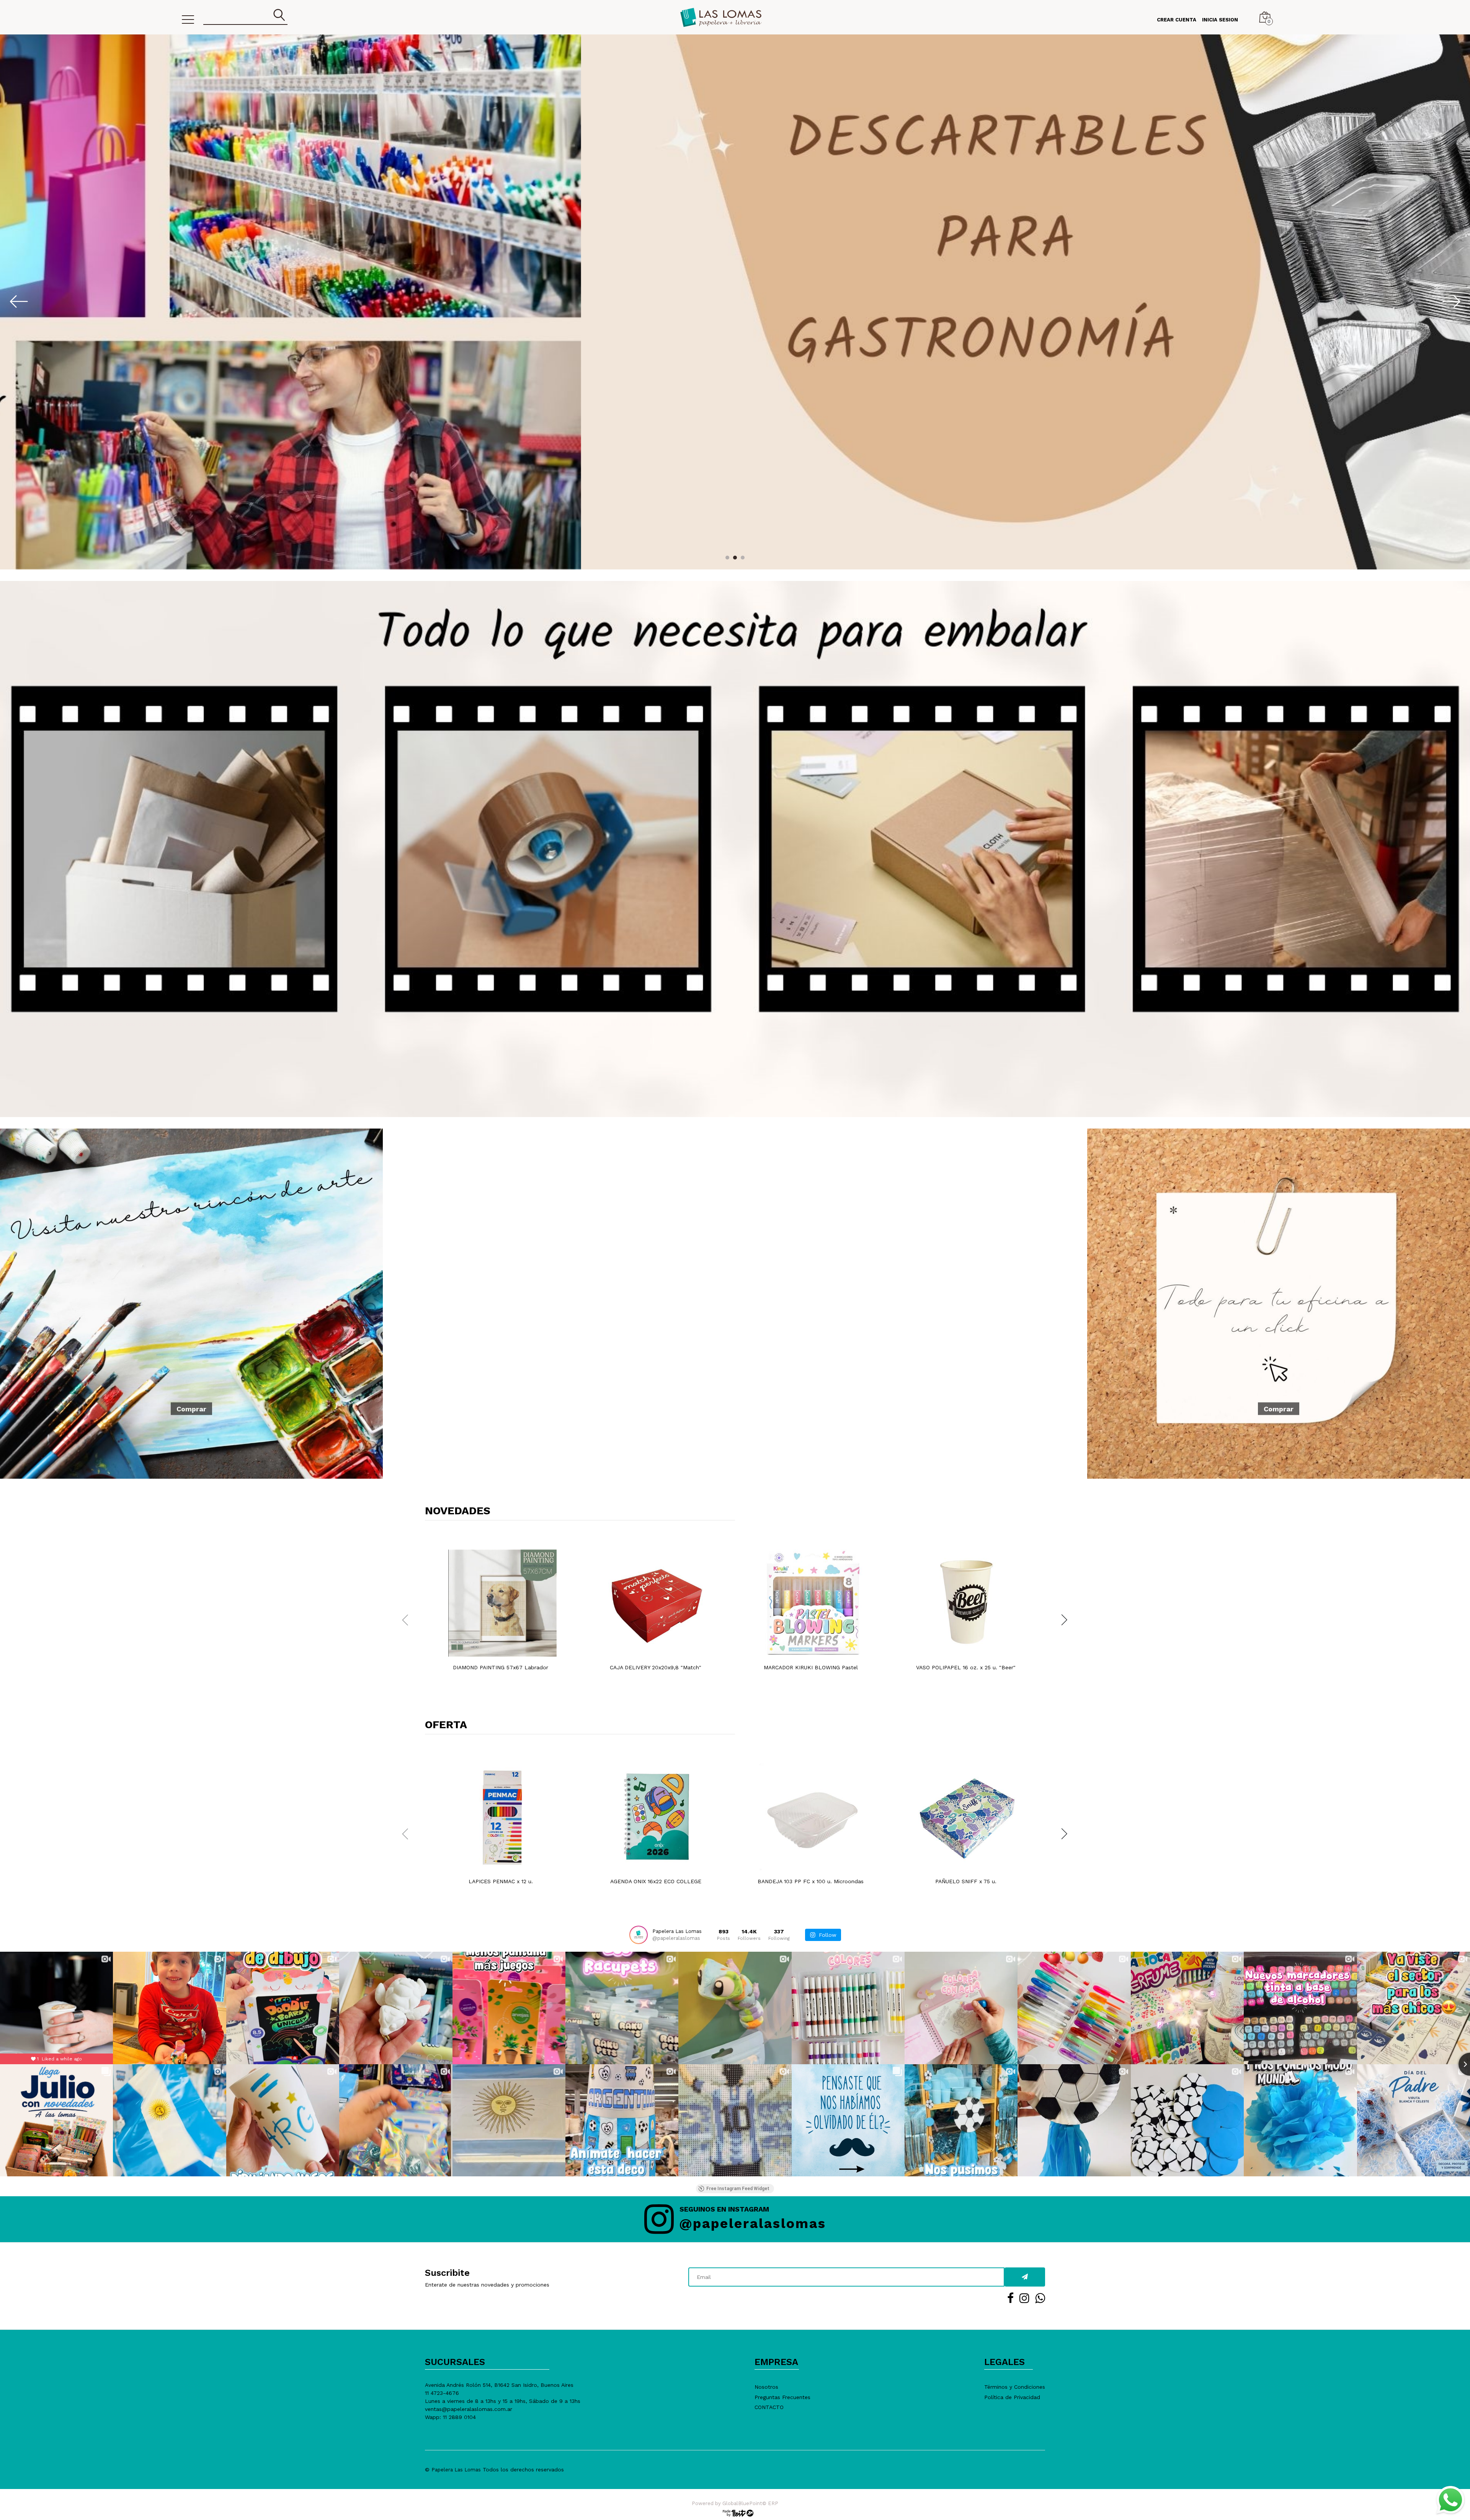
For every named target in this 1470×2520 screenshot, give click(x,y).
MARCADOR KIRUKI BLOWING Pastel (811, 1667)
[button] (727, 558)
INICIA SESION (1220, 20)
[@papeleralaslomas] (639, 1935)
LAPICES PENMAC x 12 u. (501, 1881)
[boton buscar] (279, 15)
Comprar (191, 1408)
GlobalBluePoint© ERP (735, 2503)
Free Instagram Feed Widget (738, 2189)
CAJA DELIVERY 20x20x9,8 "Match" (656, 1667)
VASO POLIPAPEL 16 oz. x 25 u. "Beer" (966, 1667)
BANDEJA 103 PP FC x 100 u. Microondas (811, 1881)
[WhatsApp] (1450, 2500)
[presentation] (8, 301)
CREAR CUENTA (1177, 20)
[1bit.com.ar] (735, 2513)
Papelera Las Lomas (456, 2470)
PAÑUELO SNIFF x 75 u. (966, 1881)
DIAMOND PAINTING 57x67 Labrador (501, 1667)
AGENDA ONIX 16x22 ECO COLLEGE (656, 1881)
